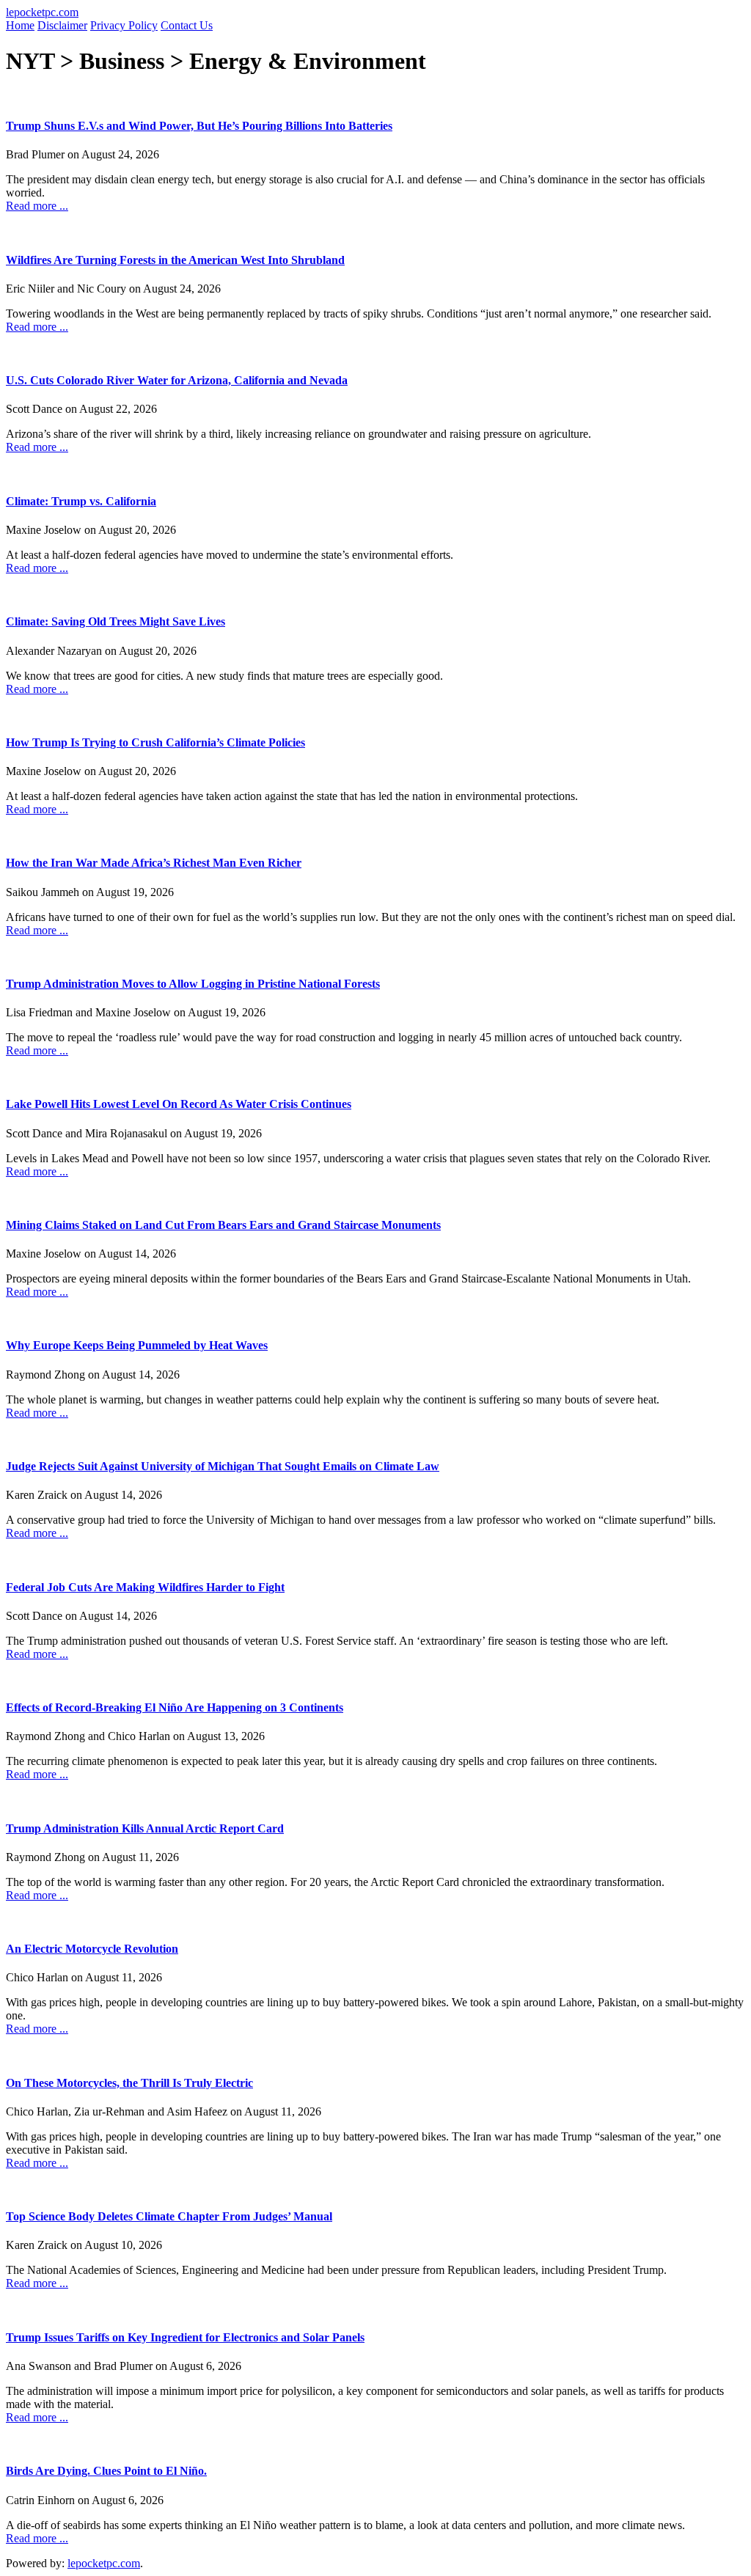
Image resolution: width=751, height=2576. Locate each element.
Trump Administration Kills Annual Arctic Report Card (145, 1828)
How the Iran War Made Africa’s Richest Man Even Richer (154, 863)
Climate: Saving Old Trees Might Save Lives (116, 621)
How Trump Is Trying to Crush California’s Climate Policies (155, 742)
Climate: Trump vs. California (81, 501)
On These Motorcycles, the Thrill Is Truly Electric (129, 2083)
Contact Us (187, 25)
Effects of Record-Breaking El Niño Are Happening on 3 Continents (175, 1707)
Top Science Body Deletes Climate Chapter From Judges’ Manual (169, 2216)
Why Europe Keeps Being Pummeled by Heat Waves (137, 1345)
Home (20, 25)
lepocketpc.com (42, 12)
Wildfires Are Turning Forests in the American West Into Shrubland (175, 260)
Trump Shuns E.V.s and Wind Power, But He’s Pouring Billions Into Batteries (199, 126)
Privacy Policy (124, 25)
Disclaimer (62, 25)
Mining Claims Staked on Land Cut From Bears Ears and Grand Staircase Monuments (223, 1225)
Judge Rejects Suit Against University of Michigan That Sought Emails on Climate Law (223, 1466)
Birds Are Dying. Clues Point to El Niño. (106, 2471)
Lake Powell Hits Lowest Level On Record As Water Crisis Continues (179, 1104)
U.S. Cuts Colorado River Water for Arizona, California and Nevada (177, 380)
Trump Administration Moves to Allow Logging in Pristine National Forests (193, 984)
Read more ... (37, 206)
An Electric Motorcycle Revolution (92, 1949)
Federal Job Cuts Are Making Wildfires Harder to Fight (145, 1587)
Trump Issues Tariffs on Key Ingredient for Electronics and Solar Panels (185, 2337)
